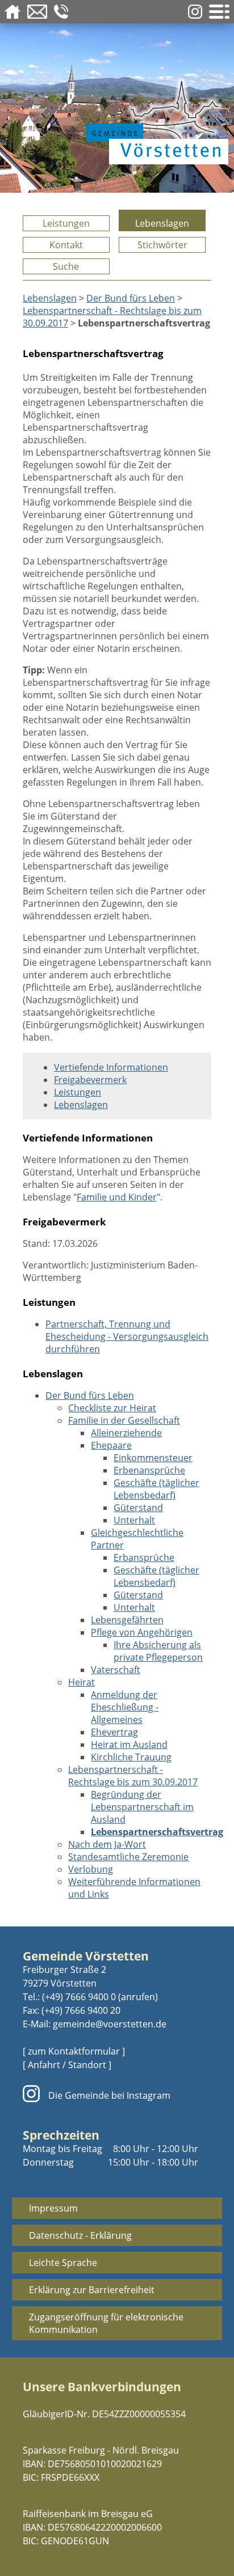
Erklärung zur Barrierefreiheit (92, 2290)
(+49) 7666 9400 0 (79, 1997)
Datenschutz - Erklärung (80, 2235)
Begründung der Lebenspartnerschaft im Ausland (142, 1807)
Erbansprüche (144, 1558)
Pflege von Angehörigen (142, 1632)
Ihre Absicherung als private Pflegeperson (158, 1651)
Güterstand (138, 1508)
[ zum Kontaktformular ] (74, 2051)
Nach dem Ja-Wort (107, 1844)
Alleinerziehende (126, 1433)
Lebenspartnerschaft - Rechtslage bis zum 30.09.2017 (133, 1776)
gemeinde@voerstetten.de (110, 2024)
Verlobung (91, 1869)
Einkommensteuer (153, 1458)
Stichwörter (162, 245)
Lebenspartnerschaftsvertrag (157, 1832)
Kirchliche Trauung (131, 1757)
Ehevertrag (114, 1732)
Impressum (53, 2208)
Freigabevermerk (90, 1080)
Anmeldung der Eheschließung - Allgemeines (125, 1707)
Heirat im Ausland (129, 1745)
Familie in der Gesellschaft (124, 1420)
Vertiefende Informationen (111, 1067)
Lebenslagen (162, 223)
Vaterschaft (116, 1670)
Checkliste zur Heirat (112, 1408)
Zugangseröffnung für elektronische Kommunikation (106, 2323)
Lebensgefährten (127, 1620)
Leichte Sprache (63, 2263)
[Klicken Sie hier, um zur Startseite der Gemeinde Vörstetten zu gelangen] (154, 120)
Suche (66, 266)
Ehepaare (111, 1445)
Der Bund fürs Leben (131, 298)
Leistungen (66, 223)
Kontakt (66, 245)
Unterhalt (134, 1520)
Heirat (82, 1682)
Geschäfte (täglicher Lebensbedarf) (156, 1489)
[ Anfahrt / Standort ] (67, 2065)
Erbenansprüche (149, 1470)
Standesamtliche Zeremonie (128, 1857)
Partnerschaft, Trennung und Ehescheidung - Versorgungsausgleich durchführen (127, 1336)
